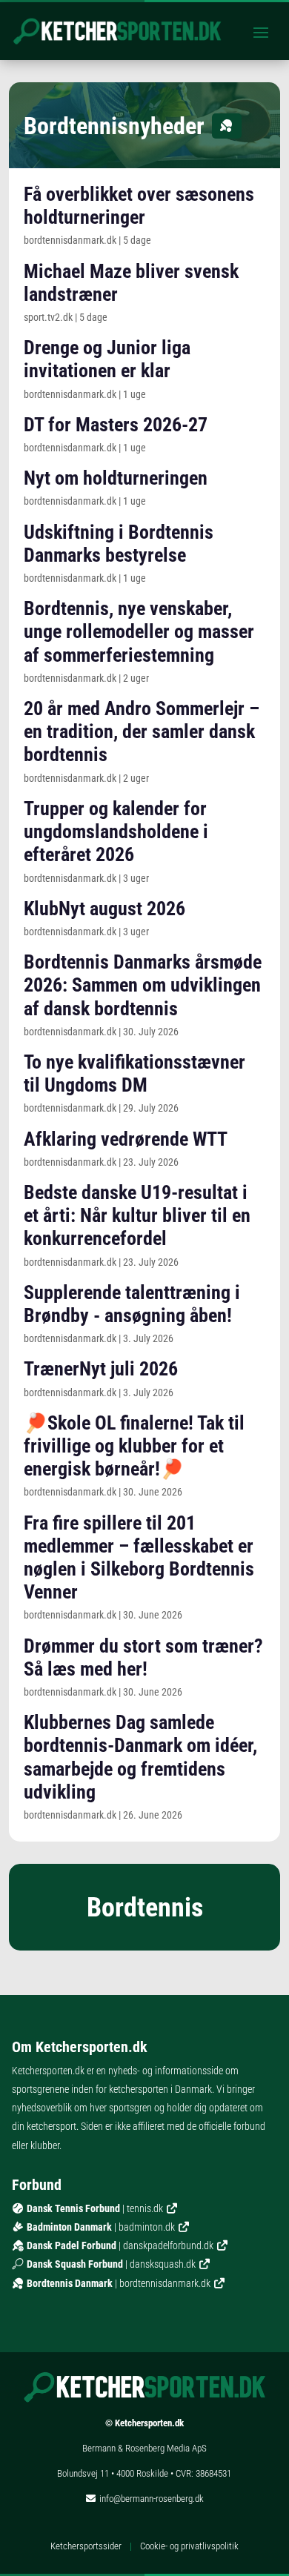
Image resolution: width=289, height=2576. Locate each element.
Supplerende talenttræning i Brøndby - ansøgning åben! (132, 1304)
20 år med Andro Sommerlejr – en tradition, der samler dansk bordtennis (142, 731)
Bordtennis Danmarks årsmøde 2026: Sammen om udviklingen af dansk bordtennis (143, 985)
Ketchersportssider (86, 2546)
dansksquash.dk (163, 2264)
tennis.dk (145, 2208)
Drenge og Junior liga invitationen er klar (107, 359)
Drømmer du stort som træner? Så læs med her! (143, 1657)
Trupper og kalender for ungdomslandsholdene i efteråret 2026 (116, 831)
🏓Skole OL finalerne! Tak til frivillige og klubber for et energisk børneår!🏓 (134, 1446)
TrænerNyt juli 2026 (101, 1369)
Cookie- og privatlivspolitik (189, 2546)
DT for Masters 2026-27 (116, 425)
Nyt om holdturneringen (116, 478)
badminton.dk (147, 2227)
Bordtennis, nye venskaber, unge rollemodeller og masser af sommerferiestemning (139, 631)
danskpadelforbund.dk (168, 2245)
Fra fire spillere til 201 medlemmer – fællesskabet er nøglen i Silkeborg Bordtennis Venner (139, 1558)
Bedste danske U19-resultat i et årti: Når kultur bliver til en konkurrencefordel (137, 1215)
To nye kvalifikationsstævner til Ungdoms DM (134, 1073)
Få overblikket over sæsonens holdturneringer (139, 206)
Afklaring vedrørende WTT (126, 1139)
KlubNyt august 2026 (104, 909)
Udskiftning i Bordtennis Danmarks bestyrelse (119, 544)
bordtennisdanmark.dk (165, 2283)
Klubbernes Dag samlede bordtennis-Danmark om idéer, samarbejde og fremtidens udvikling (140, 1757)
